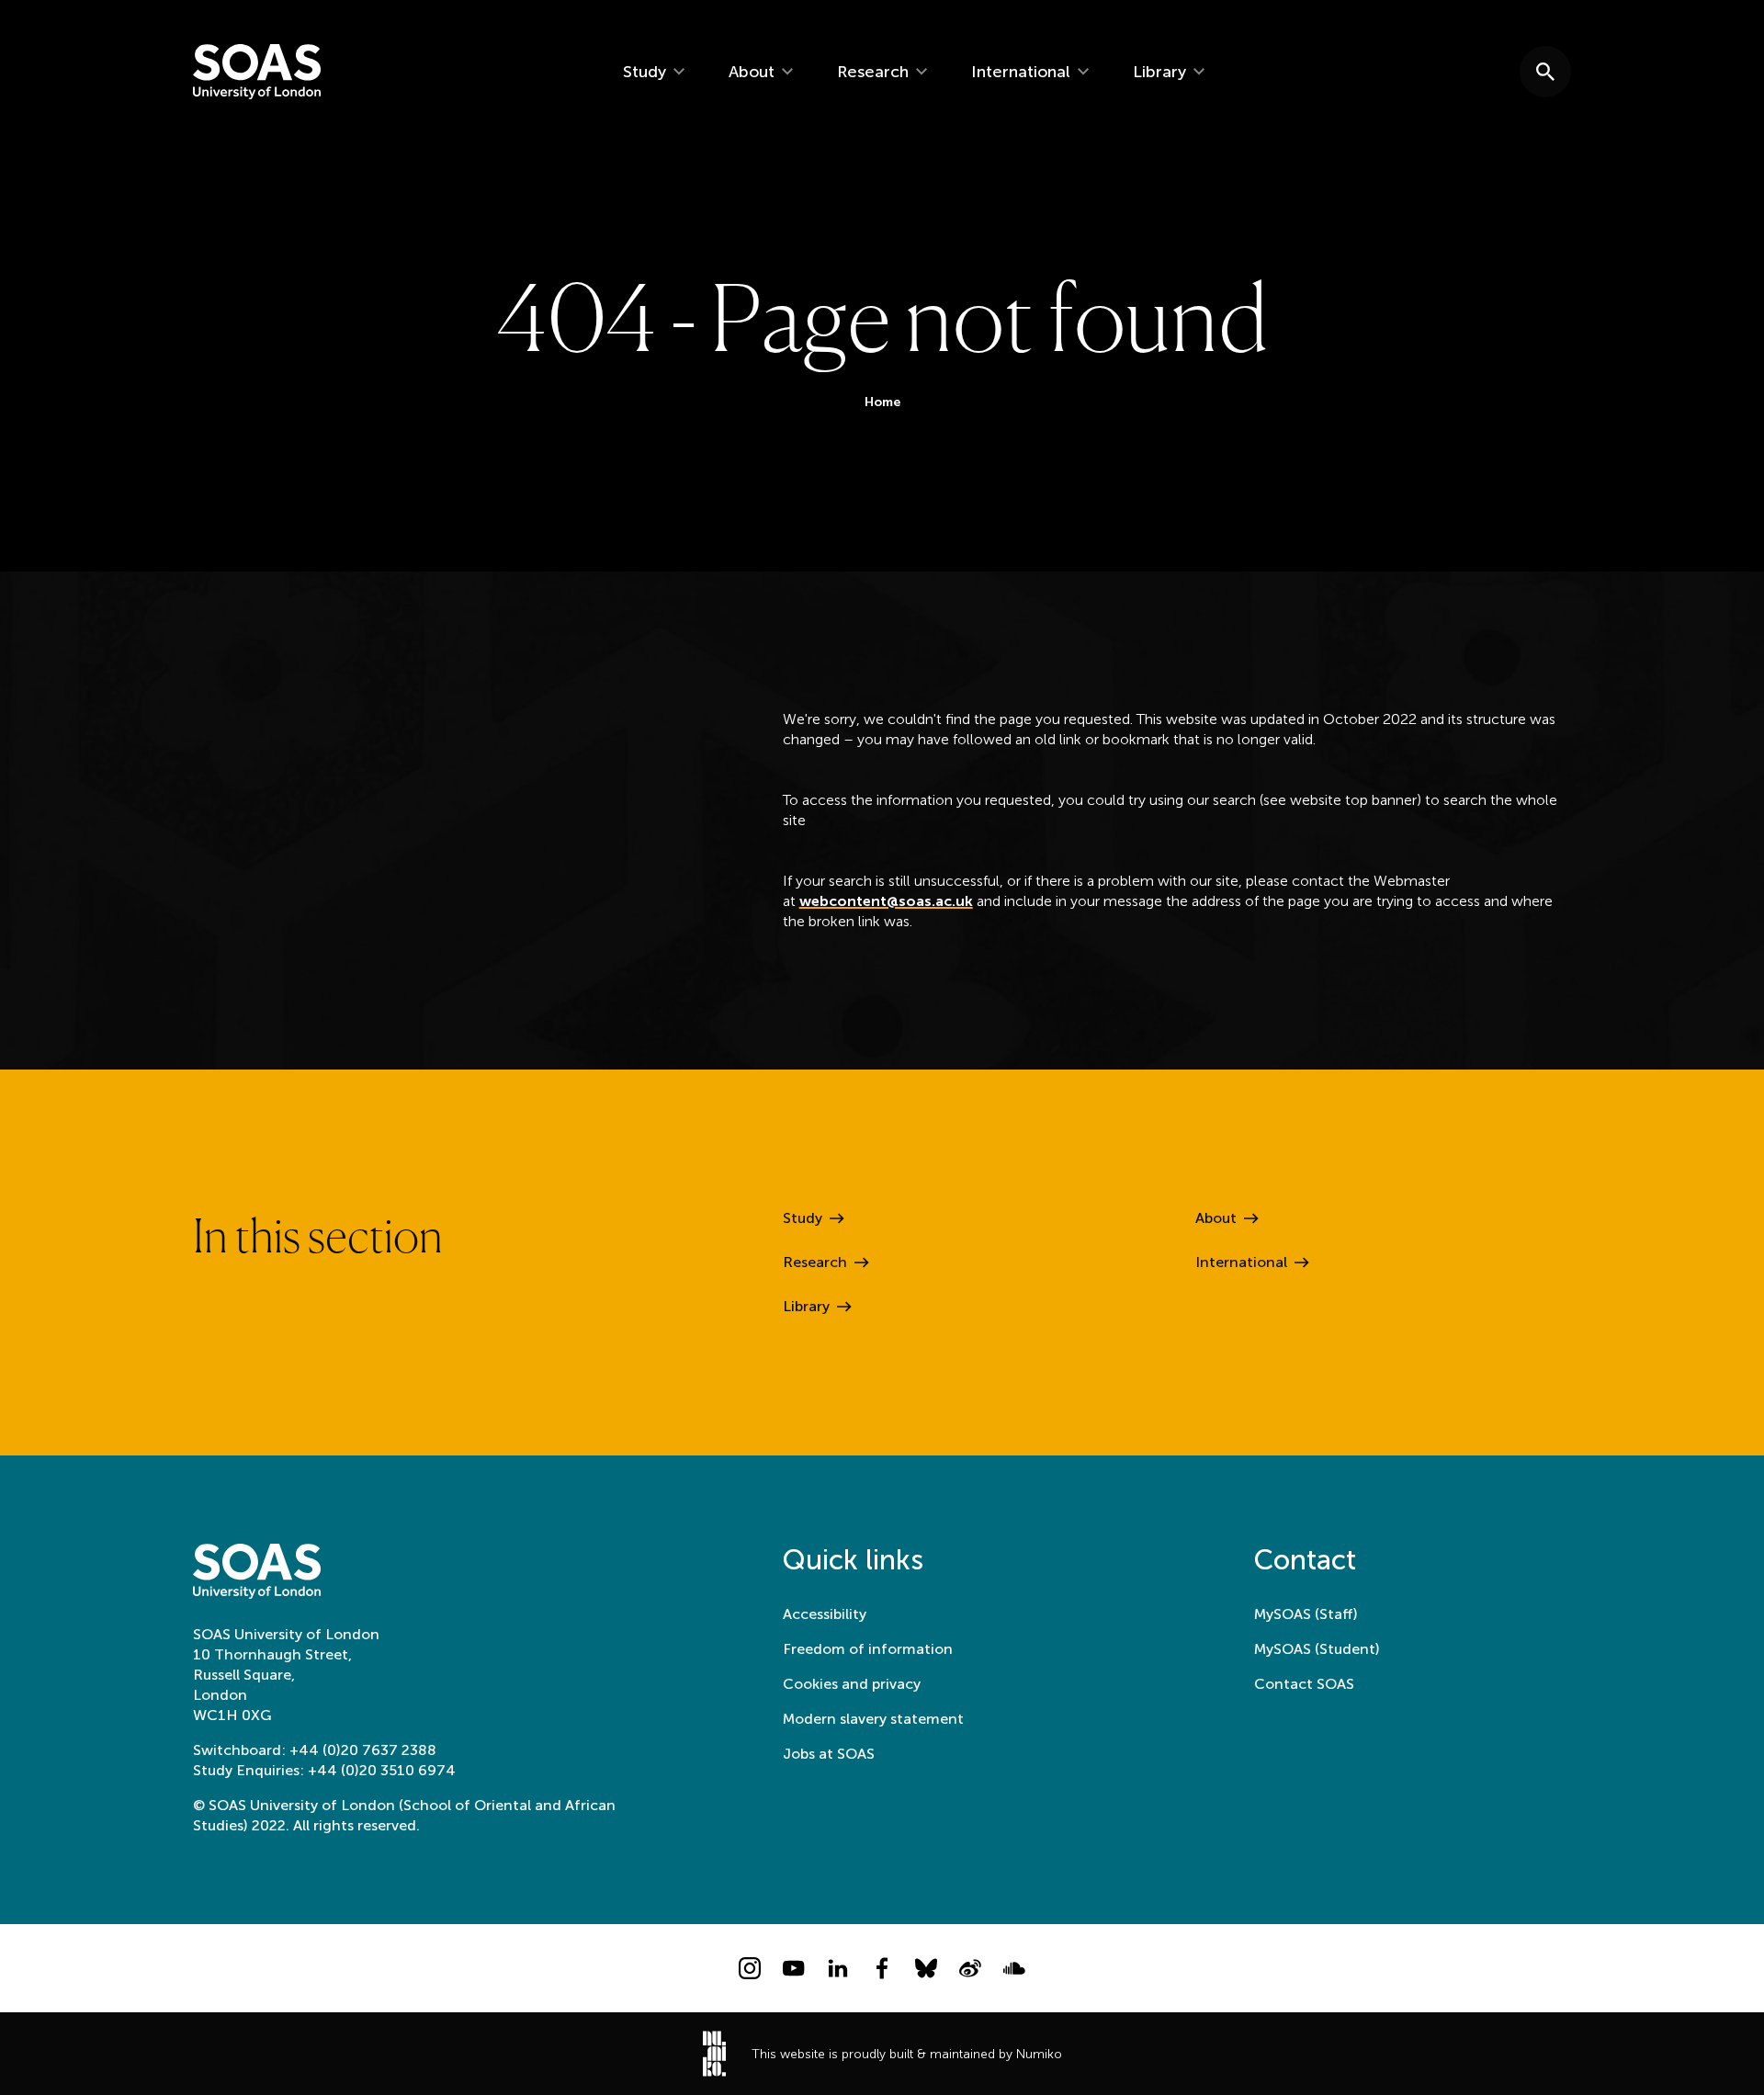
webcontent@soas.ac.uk (886, 901)
